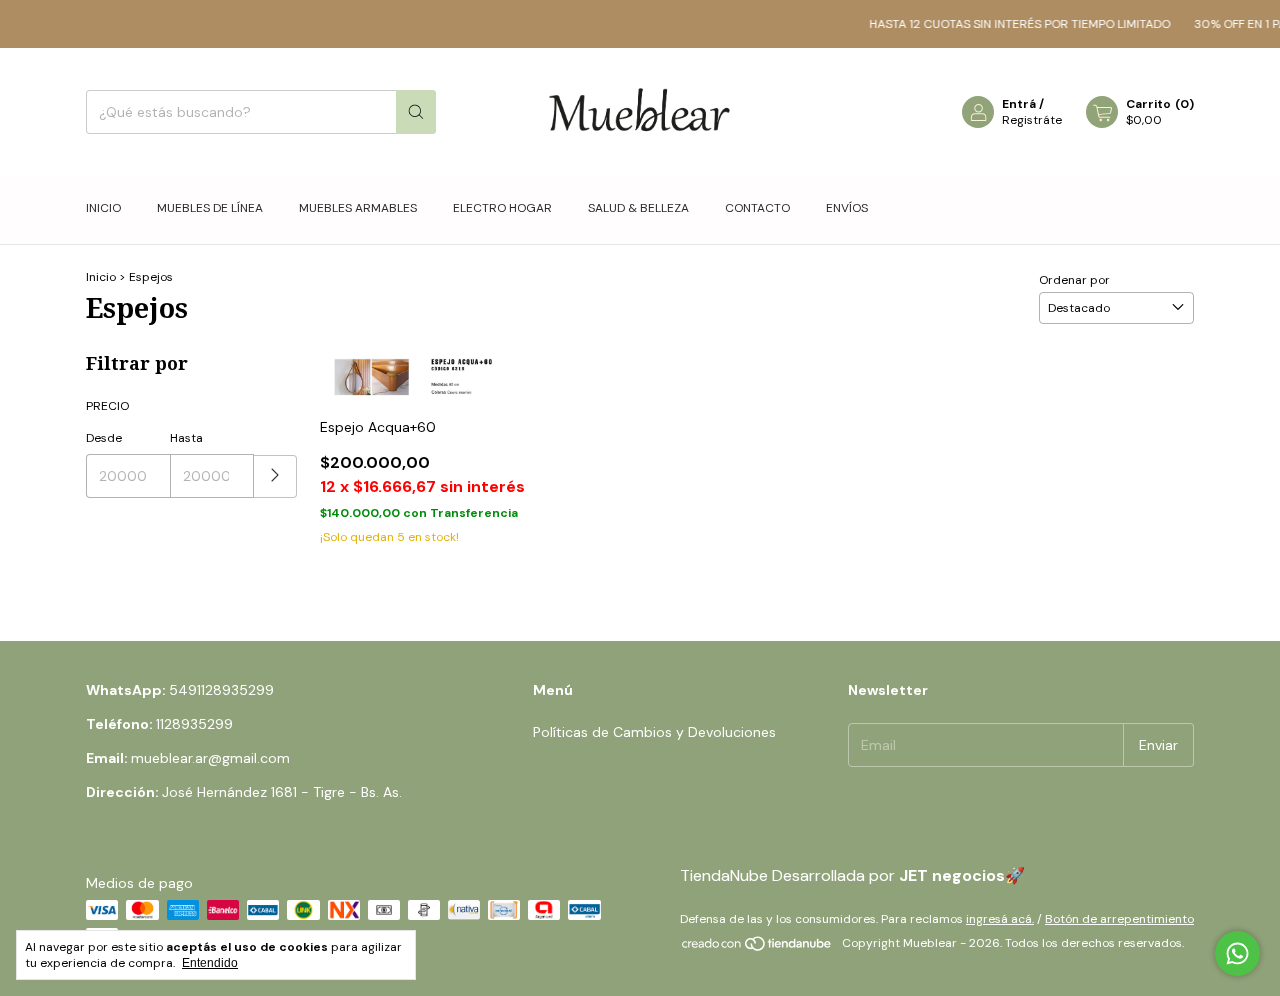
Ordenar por (1074, 280)
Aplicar (275, 476)
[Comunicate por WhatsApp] (1237, 953)
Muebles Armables (358, 208)
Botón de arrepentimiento (1119, 919)
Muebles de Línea (210, 208)
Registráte (1032, 120)
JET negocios (952, 875)
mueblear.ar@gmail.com (210, 758)
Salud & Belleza (638, 208)
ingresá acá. (1000, 919)
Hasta (186, 438)
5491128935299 (221, 690)
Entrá (1019, 104)
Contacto (757, 208)
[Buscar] (416, 112)
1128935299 (194, 724)
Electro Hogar (502, 208)
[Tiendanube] (757, 948)
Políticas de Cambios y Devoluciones (654, 732)
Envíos (847, 208)
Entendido (210, 963)
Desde (104, 438)
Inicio (103, 208)
